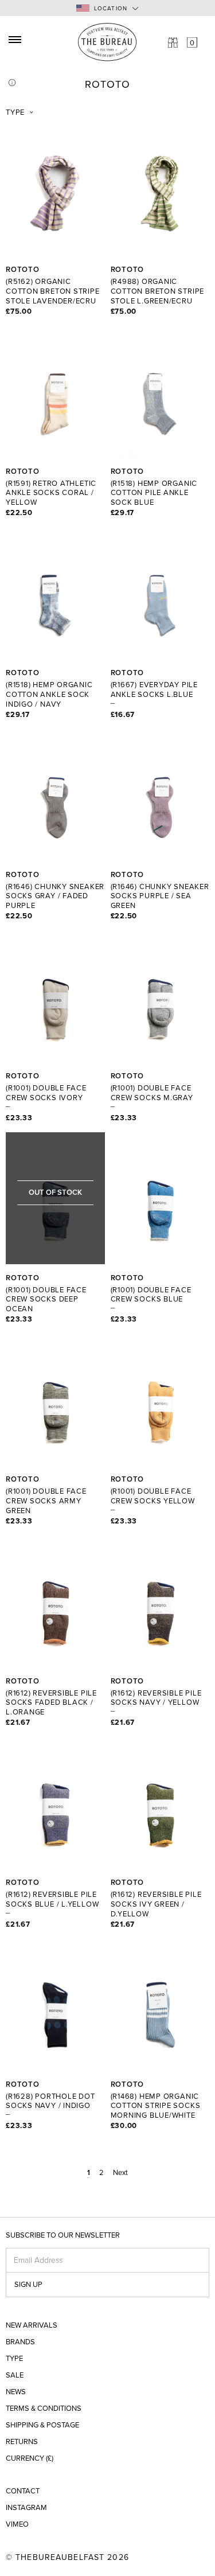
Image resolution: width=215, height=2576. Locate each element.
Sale (15, 2376)
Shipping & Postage (42, 2425)
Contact (23, 2491)
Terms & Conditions (44, 2409)
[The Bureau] (107, 42)
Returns (22, 2442)
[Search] (173, 42)
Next (120, 2173)
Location (111, 9)
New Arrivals (32, 2326)
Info (12, 83)
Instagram (26, 2508)
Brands (20, 2342)
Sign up (28, 2285)
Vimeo (17, 2525)
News (16, 2392)
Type (15, 112)
